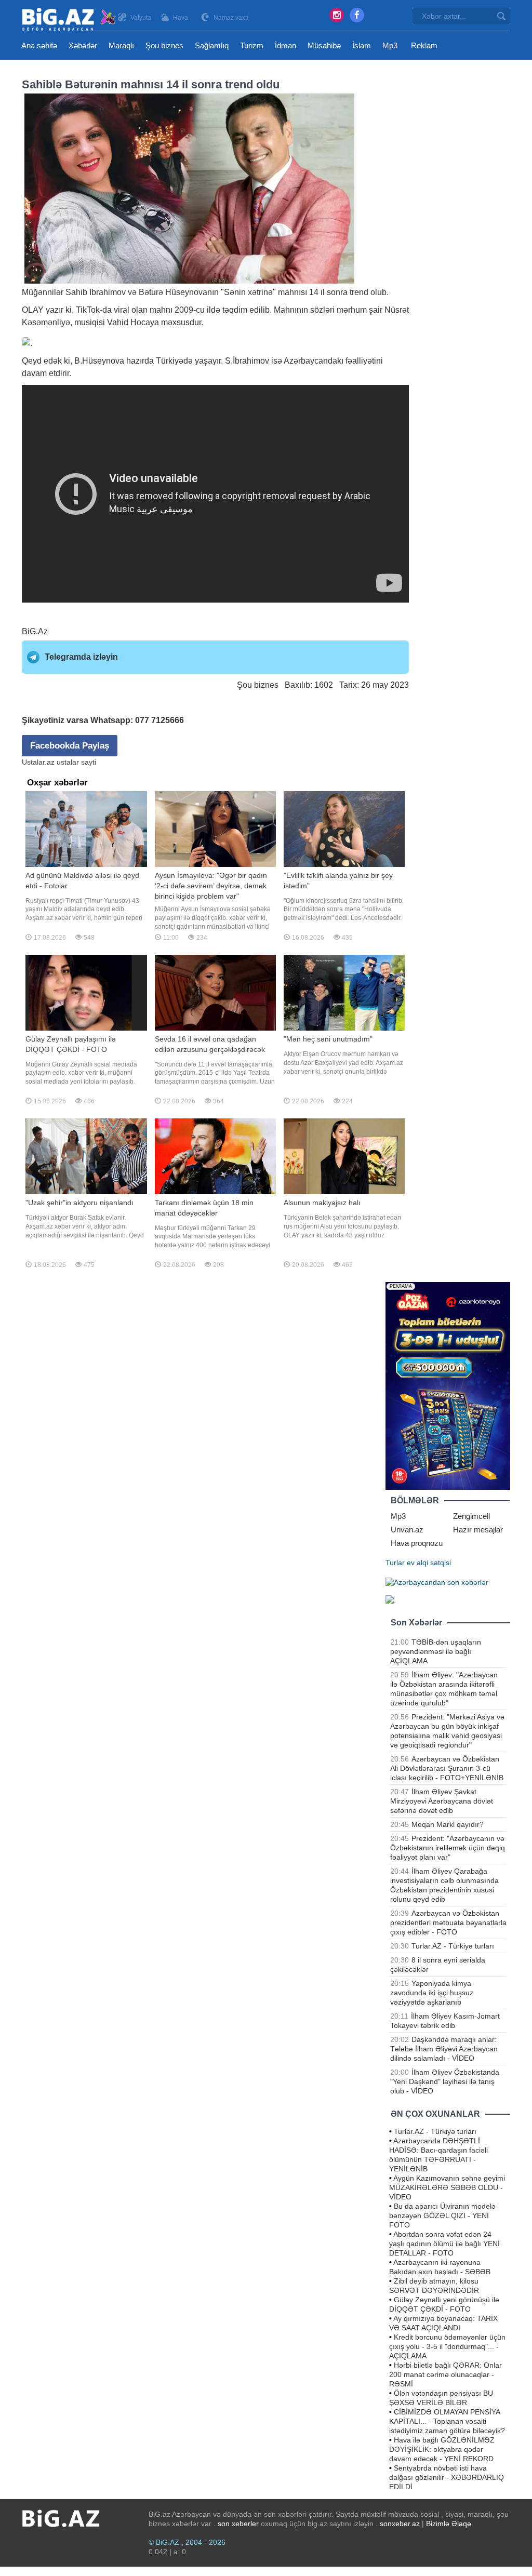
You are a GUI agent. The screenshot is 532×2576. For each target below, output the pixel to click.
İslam (362, 45)
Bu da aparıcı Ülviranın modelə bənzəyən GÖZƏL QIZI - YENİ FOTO (442, 2215)
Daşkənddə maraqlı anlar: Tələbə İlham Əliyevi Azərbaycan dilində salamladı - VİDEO (444, 2049)
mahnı (289, 292)
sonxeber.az (400, 2524)
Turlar (395, 1563)
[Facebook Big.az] (357, 15)
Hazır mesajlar (478, 1530)
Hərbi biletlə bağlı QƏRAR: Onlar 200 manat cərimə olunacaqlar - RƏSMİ (445, 2374)
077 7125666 (159, 720)
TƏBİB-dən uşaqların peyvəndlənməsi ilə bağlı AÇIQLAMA (436, 1651)
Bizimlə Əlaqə (449, 2524)
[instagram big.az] (337, 15)
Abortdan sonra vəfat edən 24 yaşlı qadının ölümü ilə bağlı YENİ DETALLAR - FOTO (444, 2244)
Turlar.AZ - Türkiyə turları (453, 1946)
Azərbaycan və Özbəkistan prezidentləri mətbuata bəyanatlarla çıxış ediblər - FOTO (448, 1923)
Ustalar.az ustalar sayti (59, 762)
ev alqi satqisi (429, 1563)
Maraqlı (121, 45)
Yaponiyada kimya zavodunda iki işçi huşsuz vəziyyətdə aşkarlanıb (432, 1993)
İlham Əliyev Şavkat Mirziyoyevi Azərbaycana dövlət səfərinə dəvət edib (442, 1801)
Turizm (252, 45)
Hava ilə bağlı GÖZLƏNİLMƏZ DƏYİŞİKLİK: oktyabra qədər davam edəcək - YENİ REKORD (442, 2449)
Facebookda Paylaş (70, 746)
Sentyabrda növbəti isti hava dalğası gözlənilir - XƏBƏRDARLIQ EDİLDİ (447, 2477)
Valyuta (141, 18)
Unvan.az (407, 1530)
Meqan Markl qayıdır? (448, 1824)
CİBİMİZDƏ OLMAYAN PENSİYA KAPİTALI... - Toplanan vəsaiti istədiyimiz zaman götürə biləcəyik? (447, 2421)
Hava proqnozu (417, 1543)
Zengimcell (471, 1516)
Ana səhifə (39, 45)
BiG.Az (35, 631)
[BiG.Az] (69, 19)
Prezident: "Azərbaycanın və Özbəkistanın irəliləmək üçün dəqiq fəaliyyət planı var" (448, 1848)
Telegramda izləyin (81, 657)
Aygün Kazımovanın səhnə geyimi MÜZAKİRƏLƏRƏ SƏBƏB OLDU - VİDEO (447, 2187)
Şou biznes (164, 45)
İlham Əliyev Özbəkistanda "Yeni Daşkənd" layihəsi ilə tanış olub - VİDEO (445, 2081)
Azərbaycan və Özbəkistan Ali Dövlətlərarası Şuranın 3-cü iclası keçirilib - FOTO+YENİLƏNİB (447, 1768)
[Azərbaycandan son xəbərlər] (437, 1581)
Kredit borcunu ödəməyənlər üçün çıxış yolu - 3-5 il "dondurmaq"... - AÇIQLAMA (447, 2346)
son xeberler (238, 2524)
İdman (285, 45)
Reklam (424, 45)
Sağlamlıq (212, 45)
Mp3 (390, 45)
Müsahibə (324, 45)
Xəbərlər (83, 45)
